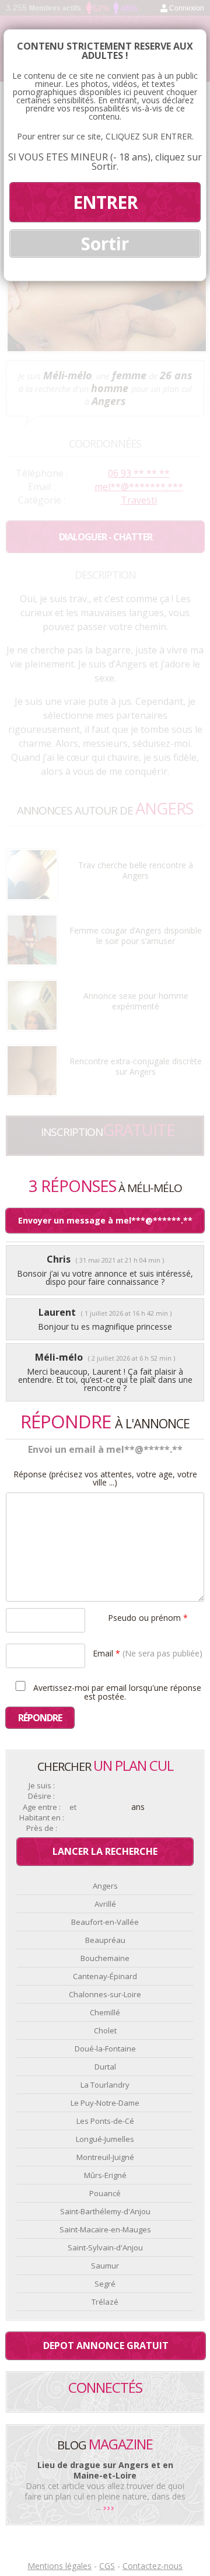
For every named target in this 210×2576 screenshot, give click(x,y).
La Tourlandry (105, 2085)
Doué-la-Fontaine (105, 2049)
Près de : (42, 1828)
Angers (105, 1886)
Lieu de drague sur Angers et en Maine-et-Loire (105, 2470)
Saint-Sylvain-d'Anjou (105, 2248)
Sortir (105, 244)
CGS (107, 2566)
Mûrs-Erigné (105, 2175)
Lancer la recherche (105, 1851)
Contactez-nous (153, 2566)
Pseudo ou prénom (148, 1617)
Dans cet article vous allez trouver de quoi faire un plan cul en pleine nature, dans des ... (105, 2496)
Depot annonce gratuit (106, 2346)
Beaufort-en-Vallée (105, 1922)
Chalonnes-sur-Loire (105, 1994)
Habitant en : (42, 1818)
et (73, 1807)
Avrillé (105, 1904)
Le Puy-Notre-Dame (105, 2103)
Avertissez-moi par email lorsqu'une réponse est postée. (116, 1691)
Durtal (105, 2067)
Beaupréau (105, 1940)
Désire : (41, 1796)
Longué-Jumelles (105, 2139)
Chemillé (105, 2012)
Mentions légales (60, 2566)
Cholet (105, 2030)
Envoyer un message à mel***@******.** (105, 1220)
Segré (105, 2284)
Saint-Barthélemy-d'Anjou (105, 2211)
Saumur (105, 2266)
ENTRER (105, 202)
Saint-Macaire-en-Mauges (105, 2229)
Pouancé (105, 2193)
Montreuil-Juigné (105, 2157)
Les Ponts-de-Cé (105, 2121)
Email (148, 1653)
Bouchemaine (105, 1958)
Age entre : (42, 1807)
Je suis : (42, 1786)
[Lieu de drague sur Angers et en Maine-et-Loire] (109, 2507)
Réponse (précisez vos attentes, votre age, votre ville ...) (105, 1479)
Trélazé (105, 2302)
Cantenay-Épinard (105, 1976)
